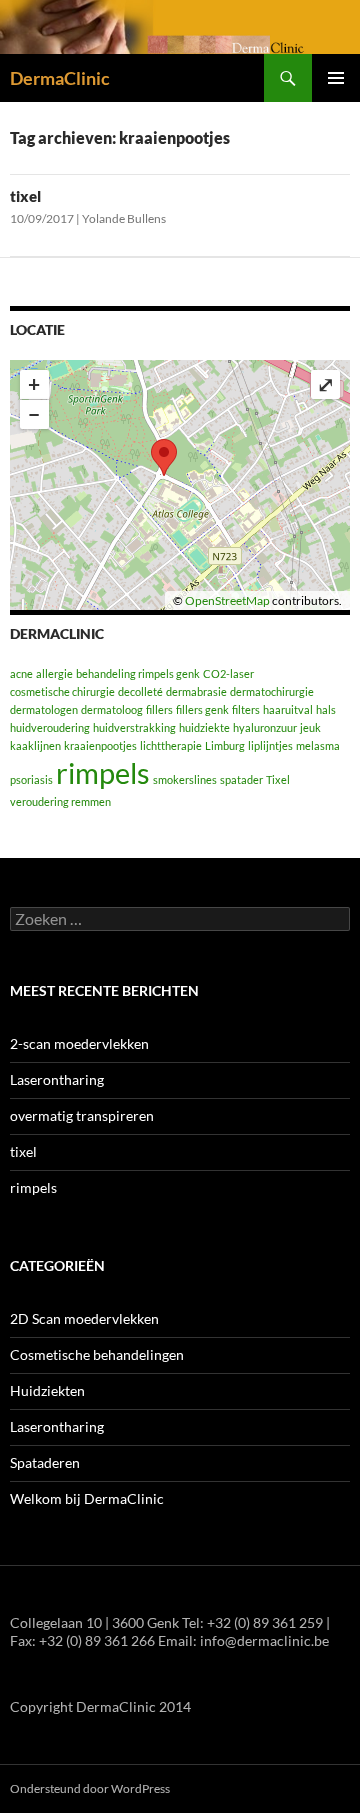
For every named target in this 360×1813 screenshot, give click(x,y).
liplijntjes (270, 745)
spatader (241, 779)
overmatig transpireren (82, 1115)
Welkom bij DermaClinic (87, 1498)
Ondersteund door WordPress (90, 1788)
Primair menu (336, 78)
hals (326, 709)
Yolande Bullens (124, 218)
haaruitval (288, 709)
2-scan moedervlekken (79, 1043)
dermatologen (44, 709)
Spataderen (45, 1462)
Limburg (225, 745)
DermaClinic (60, 78)
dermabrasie (196, 691)
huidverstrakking (134, 727)
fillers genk (202, 709)
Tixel (278, 779)
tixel (25, 196)
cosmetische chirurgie (62, 691)
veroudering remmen (60, 801)
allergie (54, 673)
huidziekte (204, 727)
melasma (318, 745)
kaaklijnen (35, 745)
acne (21, 673)
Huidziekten (47, 1390)
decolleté (140, 691)
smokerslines (185, 779)
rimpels (103, 772)
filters (246, 709)
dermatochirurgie (272, 691)
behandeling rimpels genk (138, 673)
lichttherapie (171, 745)
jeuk (310, 727)
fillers (159, 709)
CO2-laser (228, 673)
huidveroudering (50, 727)
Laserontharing (57, 1079)
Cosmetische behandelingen (97, 1354)
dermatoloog (112, 709)
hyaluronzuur (265, 727)
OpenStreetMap (227, 600)
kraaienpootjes (100, 745)
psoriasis (31, 779)
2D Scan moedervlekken (84, 1318)
